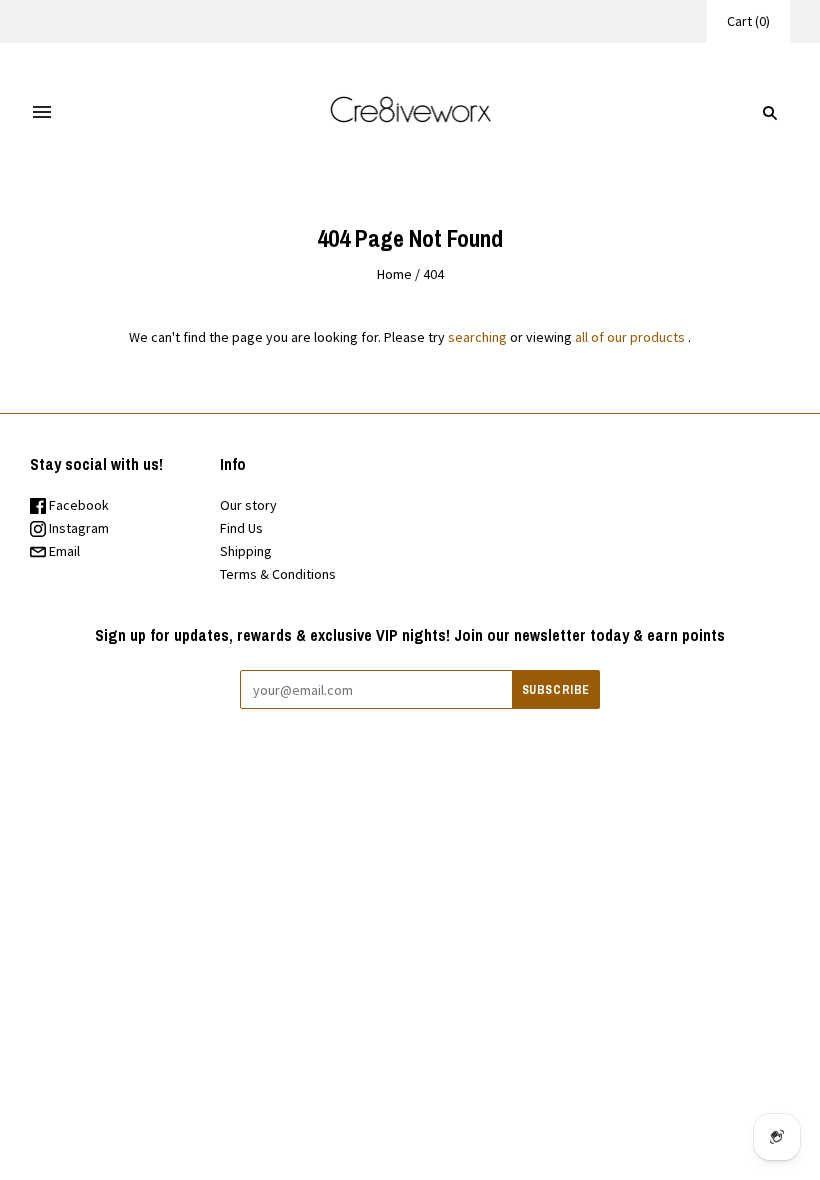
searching (477, 337)
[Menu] (42, 113)
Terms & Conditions (278, 574)
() (748, 21)
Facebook (77, 505)
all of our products (630, 337)
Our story (248, 505)
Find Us (241, 528)
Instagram (77, 528)
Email (63, 551)
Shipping (246, 551)
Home (394, 274)
